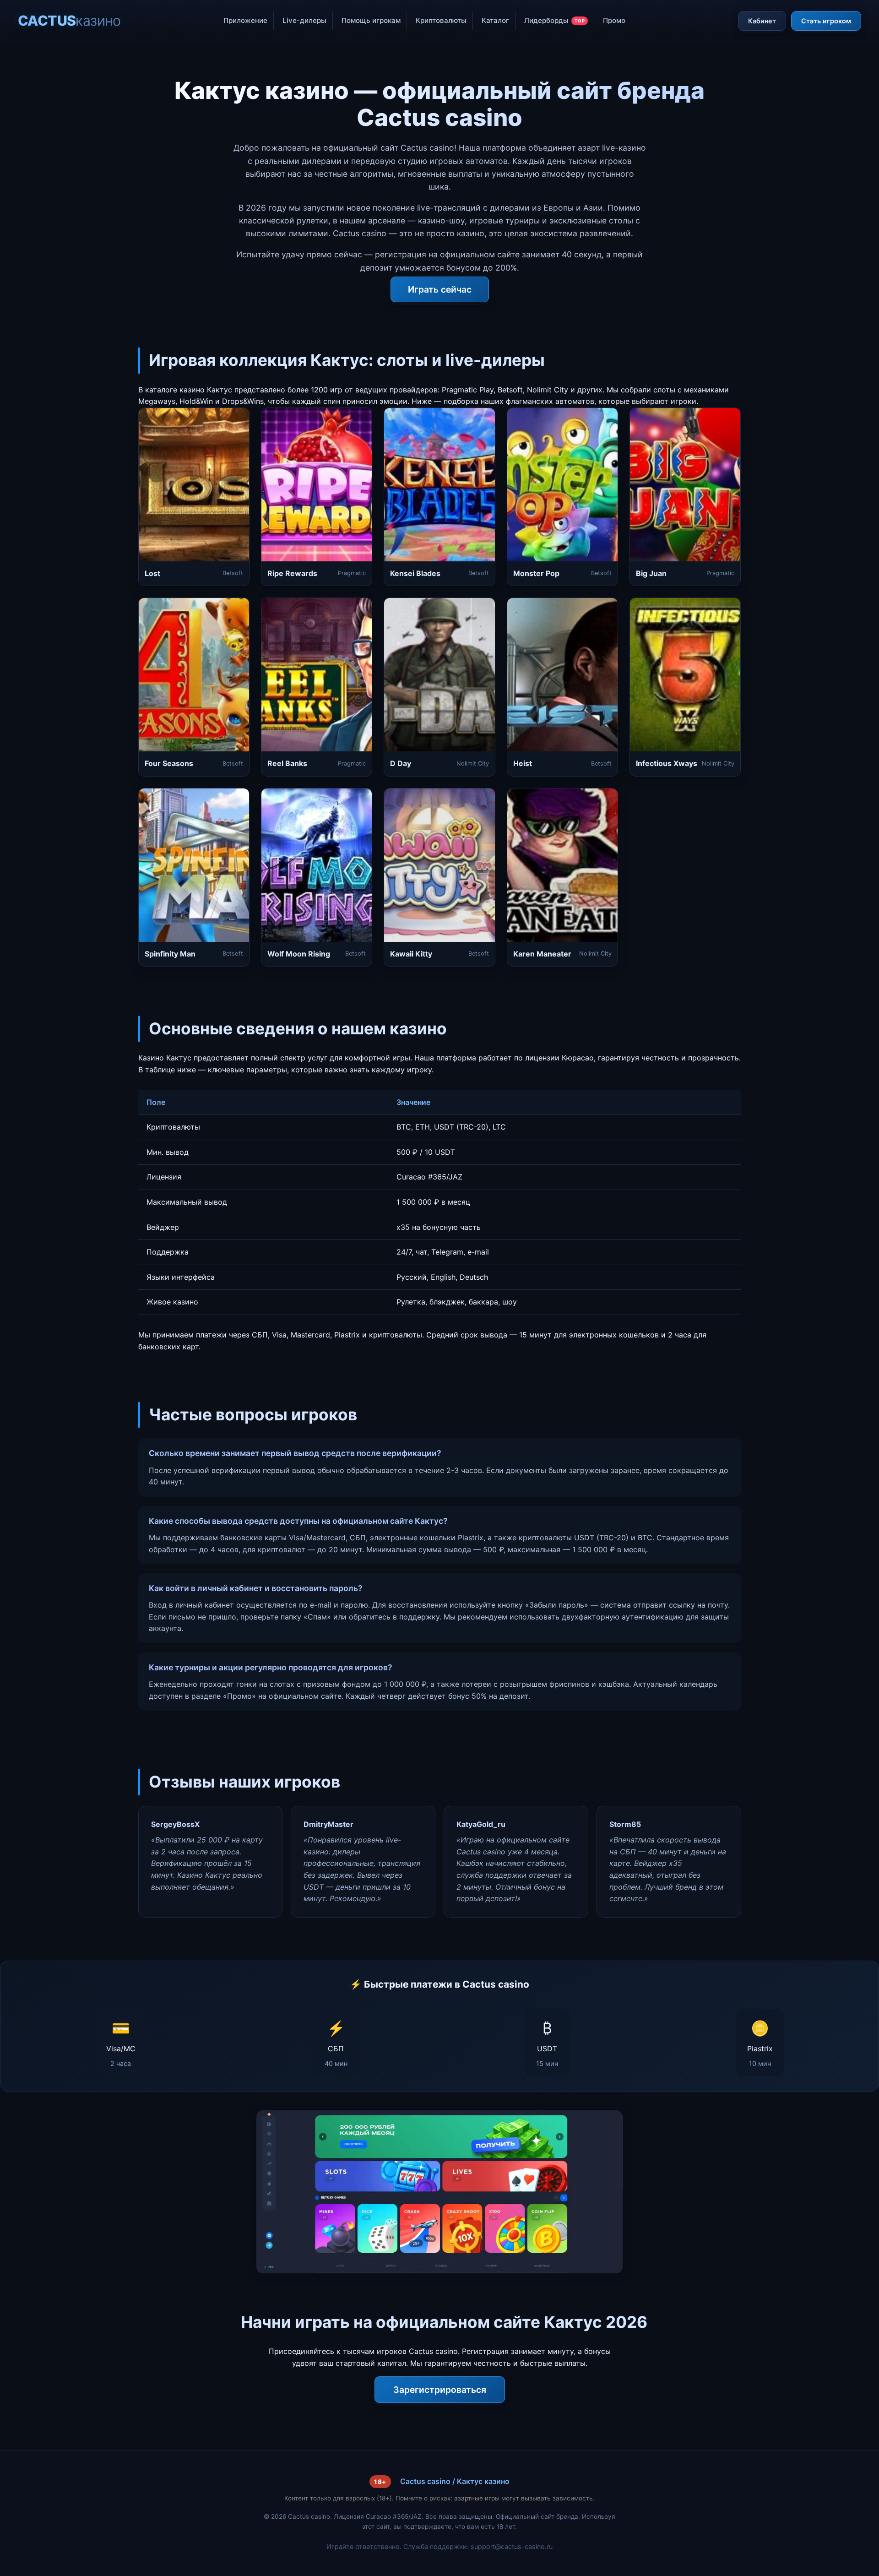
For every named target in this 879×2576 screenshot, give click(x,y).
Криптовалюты (441, 20)
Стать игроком (826, 21)
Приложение (245, 20)
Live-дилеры (304, 20)
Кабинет (762, 21)
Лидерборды (555, 20)
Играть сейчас (440, 289)
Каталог (495, 20)
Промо (614, 20)
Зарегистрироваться (440, 2390)
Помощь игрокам (371, 20)
